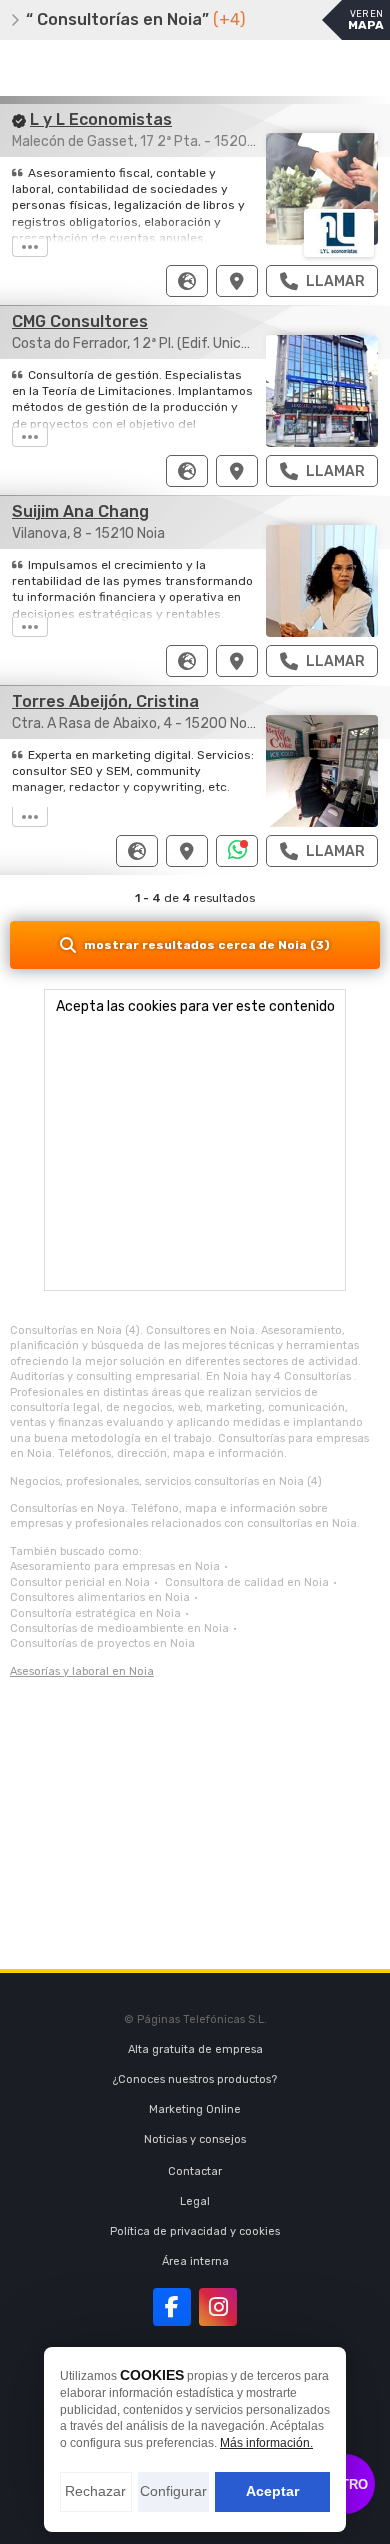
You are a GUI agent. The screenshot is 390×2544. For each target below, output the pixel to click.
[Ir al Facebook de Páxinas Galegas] (172, 2307)
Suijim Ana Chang (80, 511)
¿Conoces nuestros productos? (195, 2079)
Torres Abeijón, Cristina (105, 701)
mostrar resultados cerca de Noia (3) (207, 945)
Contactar (195, 2171)
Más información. (266, 2443)
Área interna (195, 2261)
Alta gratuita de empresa (195, 2049)
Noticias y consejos (195, 2139)
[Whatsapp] (237, 851)
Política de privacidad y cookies (195, 2231)
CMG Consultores (80, 321)
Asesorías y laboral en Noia (82, 1671)
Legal (195, 2201)
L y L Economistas (101, 119)
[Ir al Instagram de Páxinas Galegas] (218, 2307)
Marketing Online (195, 2109)
